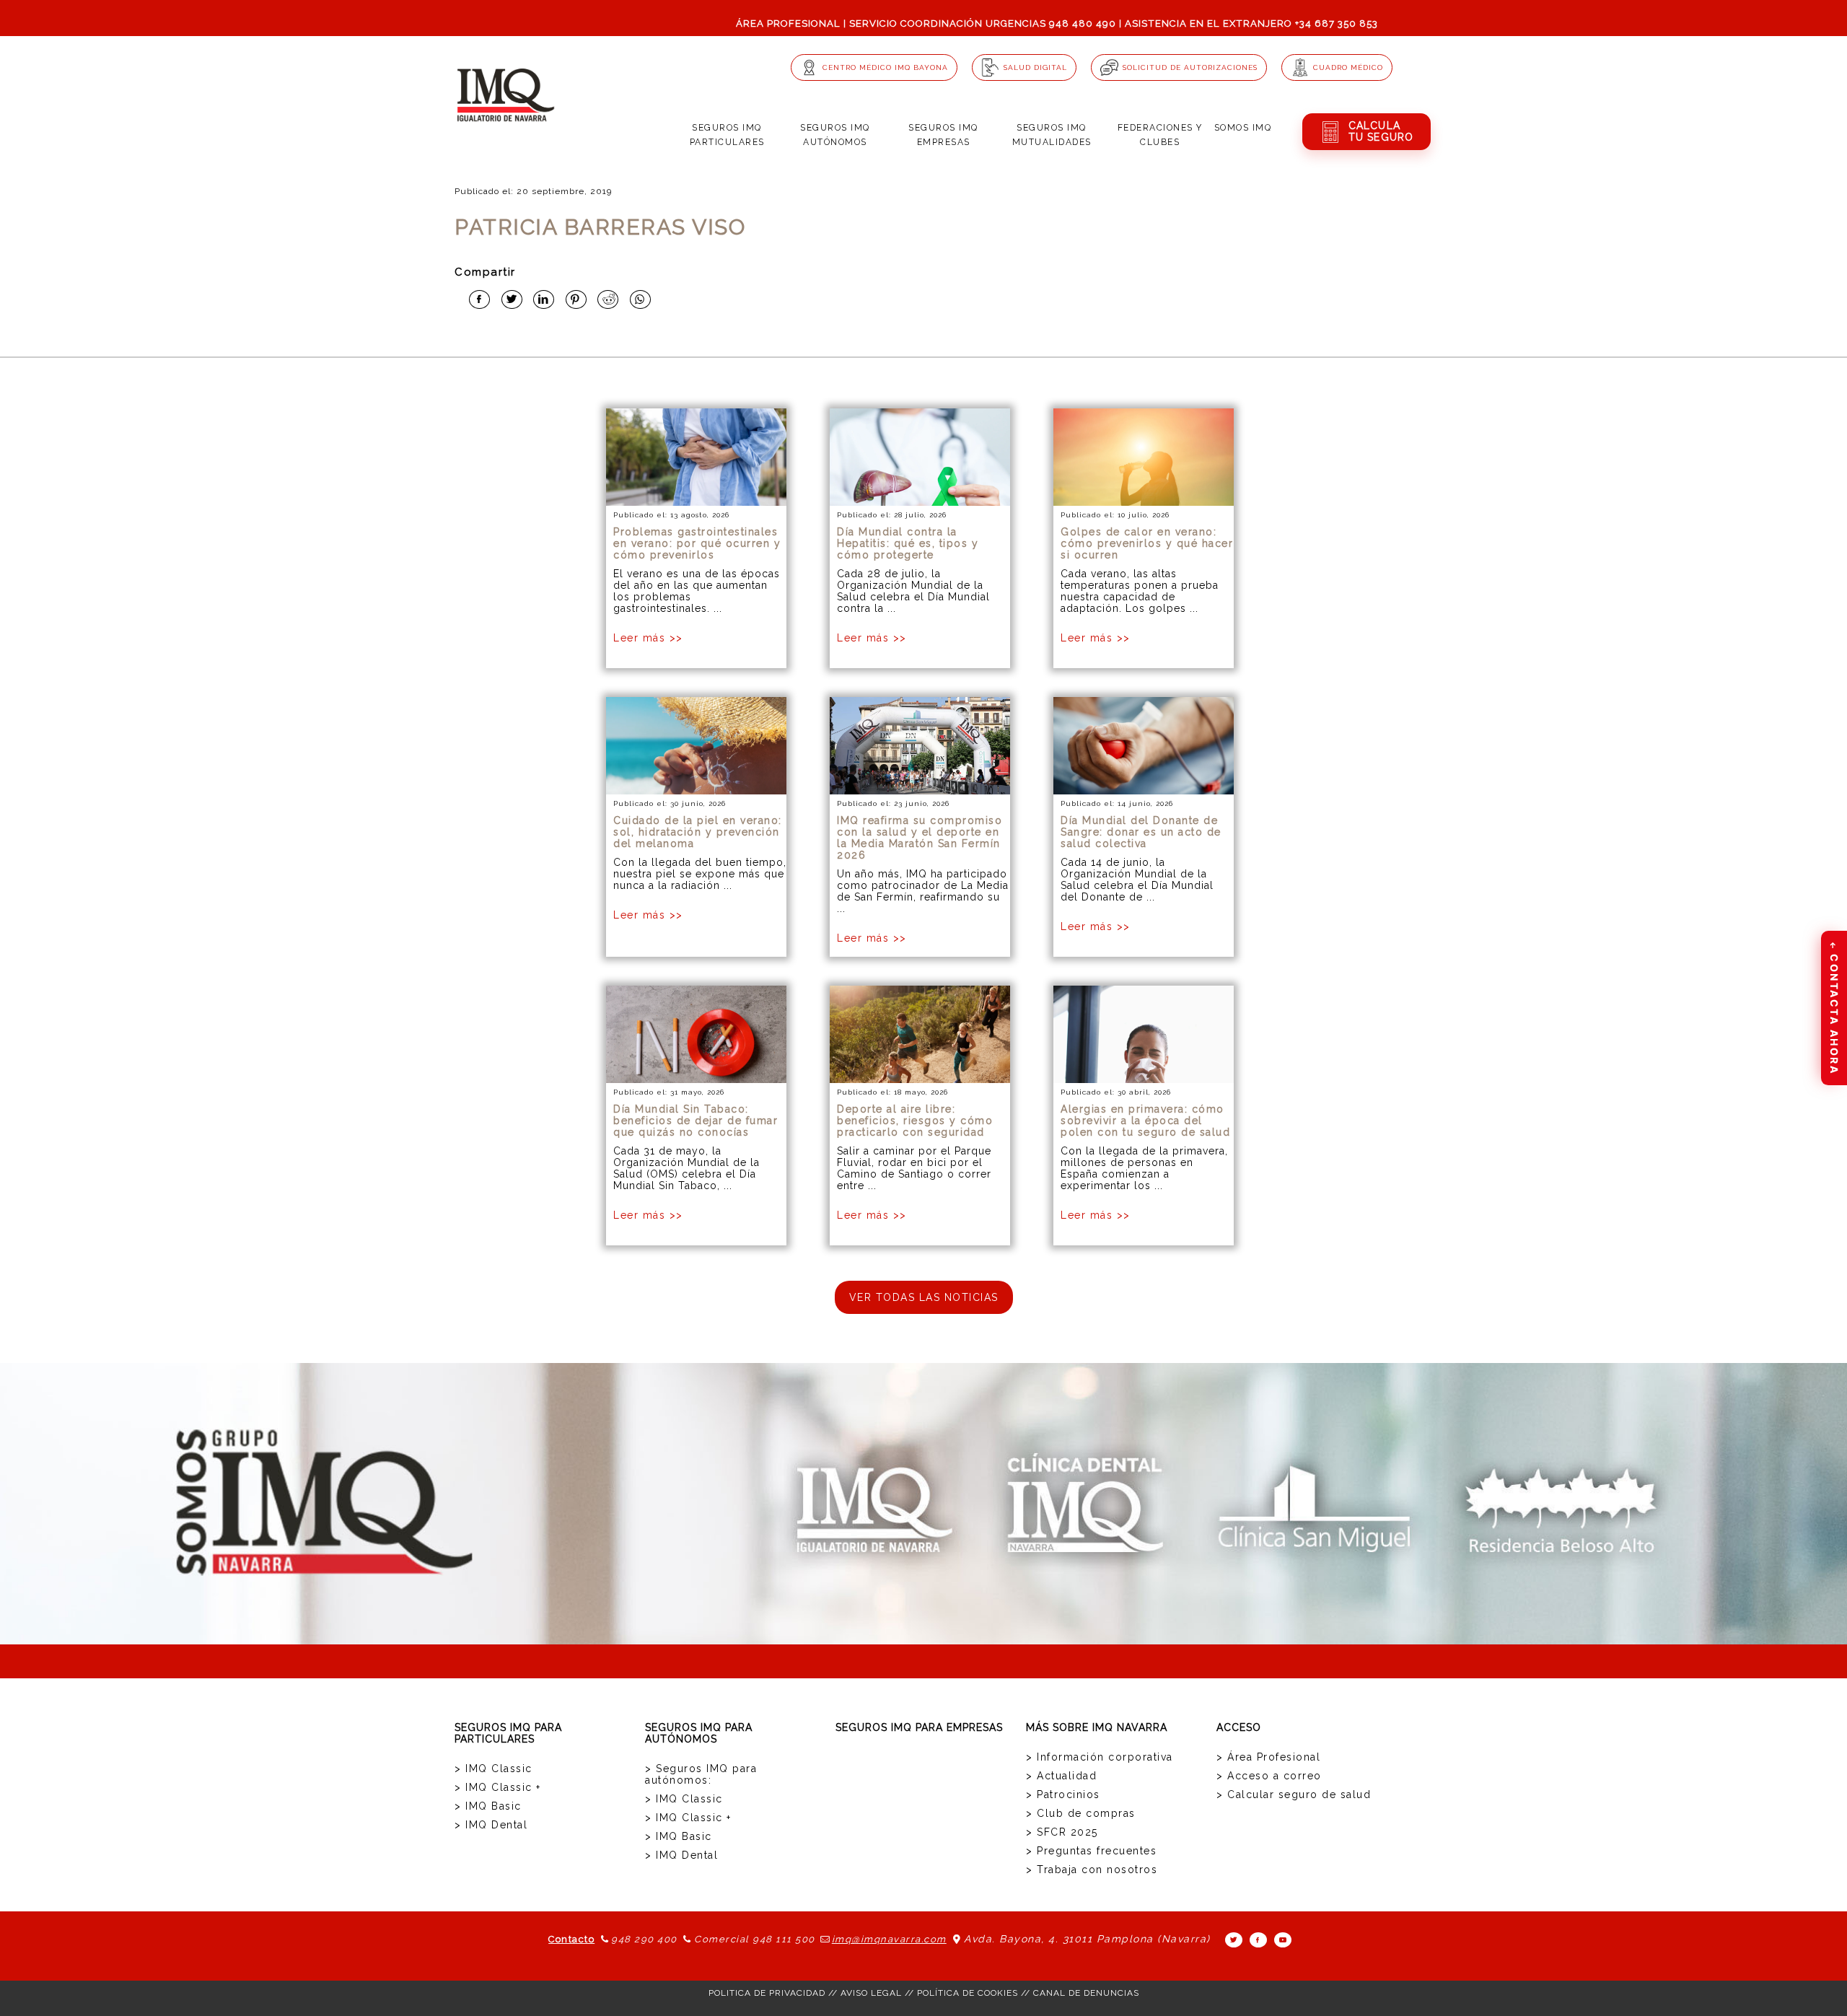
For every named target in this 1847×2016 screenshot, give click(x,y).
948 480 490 (1083, 23)
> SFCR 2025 (1062, 1832)
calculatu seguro (1381, 131)
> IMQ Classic (493, 1769)
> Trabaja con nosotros (1092, 1870)
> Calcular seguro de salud (1294, 1794)
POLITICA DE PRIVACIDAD (767, 1993)
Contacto (571, 1939)
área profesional (788, 23)
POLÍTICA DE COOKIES (968, 1993)
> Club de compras (1081, 1813)
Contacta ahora (1834, 1007)
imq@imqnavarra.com (889, 1939)
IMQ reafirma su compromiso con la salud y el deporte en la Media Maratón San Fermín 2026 (920, 838)
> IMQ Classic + (498, 1787)
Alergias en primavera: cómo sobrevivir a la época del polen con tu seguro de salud (1145, 1121)
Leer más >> (648, 638)
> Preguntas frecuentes (1091, 1851)
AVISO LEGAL (871, 1993)
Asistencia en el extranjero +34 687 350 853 (1251, 23)
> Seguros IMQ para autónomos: (701, 1774)
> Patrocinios (1063, 1794)
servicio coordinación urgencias (948, 23)
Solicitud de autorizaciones (1190, 67)
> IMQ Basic (488, 1806)
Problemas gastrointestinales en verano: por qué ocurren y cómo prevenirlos (697, 543)
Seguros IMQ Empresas (943, 135)
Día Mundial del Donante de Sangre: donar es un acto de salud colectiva (1141, 832)
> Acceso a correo (1269, 1776)
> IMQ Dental (491, 1825)
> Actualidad (1061, 1776)
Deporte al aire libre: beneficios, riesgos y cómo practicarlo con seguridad (915, 1121)
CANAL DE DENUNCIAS (1086, 1993)
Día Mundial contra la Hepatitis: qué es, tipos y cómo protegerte (908, 543)
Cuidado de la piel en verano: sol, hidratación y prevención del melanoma (698, 832)
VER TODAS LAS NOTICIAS (924, 1297)
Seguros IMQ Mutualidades (1052, 135)
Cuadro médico (1348, 67)
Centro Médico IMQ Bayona (885, 67)
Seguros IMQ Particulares (727, 135)
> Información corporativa (1100, 1757)
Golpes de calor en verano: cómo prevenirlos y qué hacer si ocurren (1147, 543)
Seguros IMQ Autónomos (835, 135)
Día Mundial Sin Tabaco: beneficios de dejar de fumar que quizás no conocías (696, 1121)
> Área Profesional (1268, 1757)
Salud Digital (1035, 67)
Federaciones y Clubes (1160, 135)
